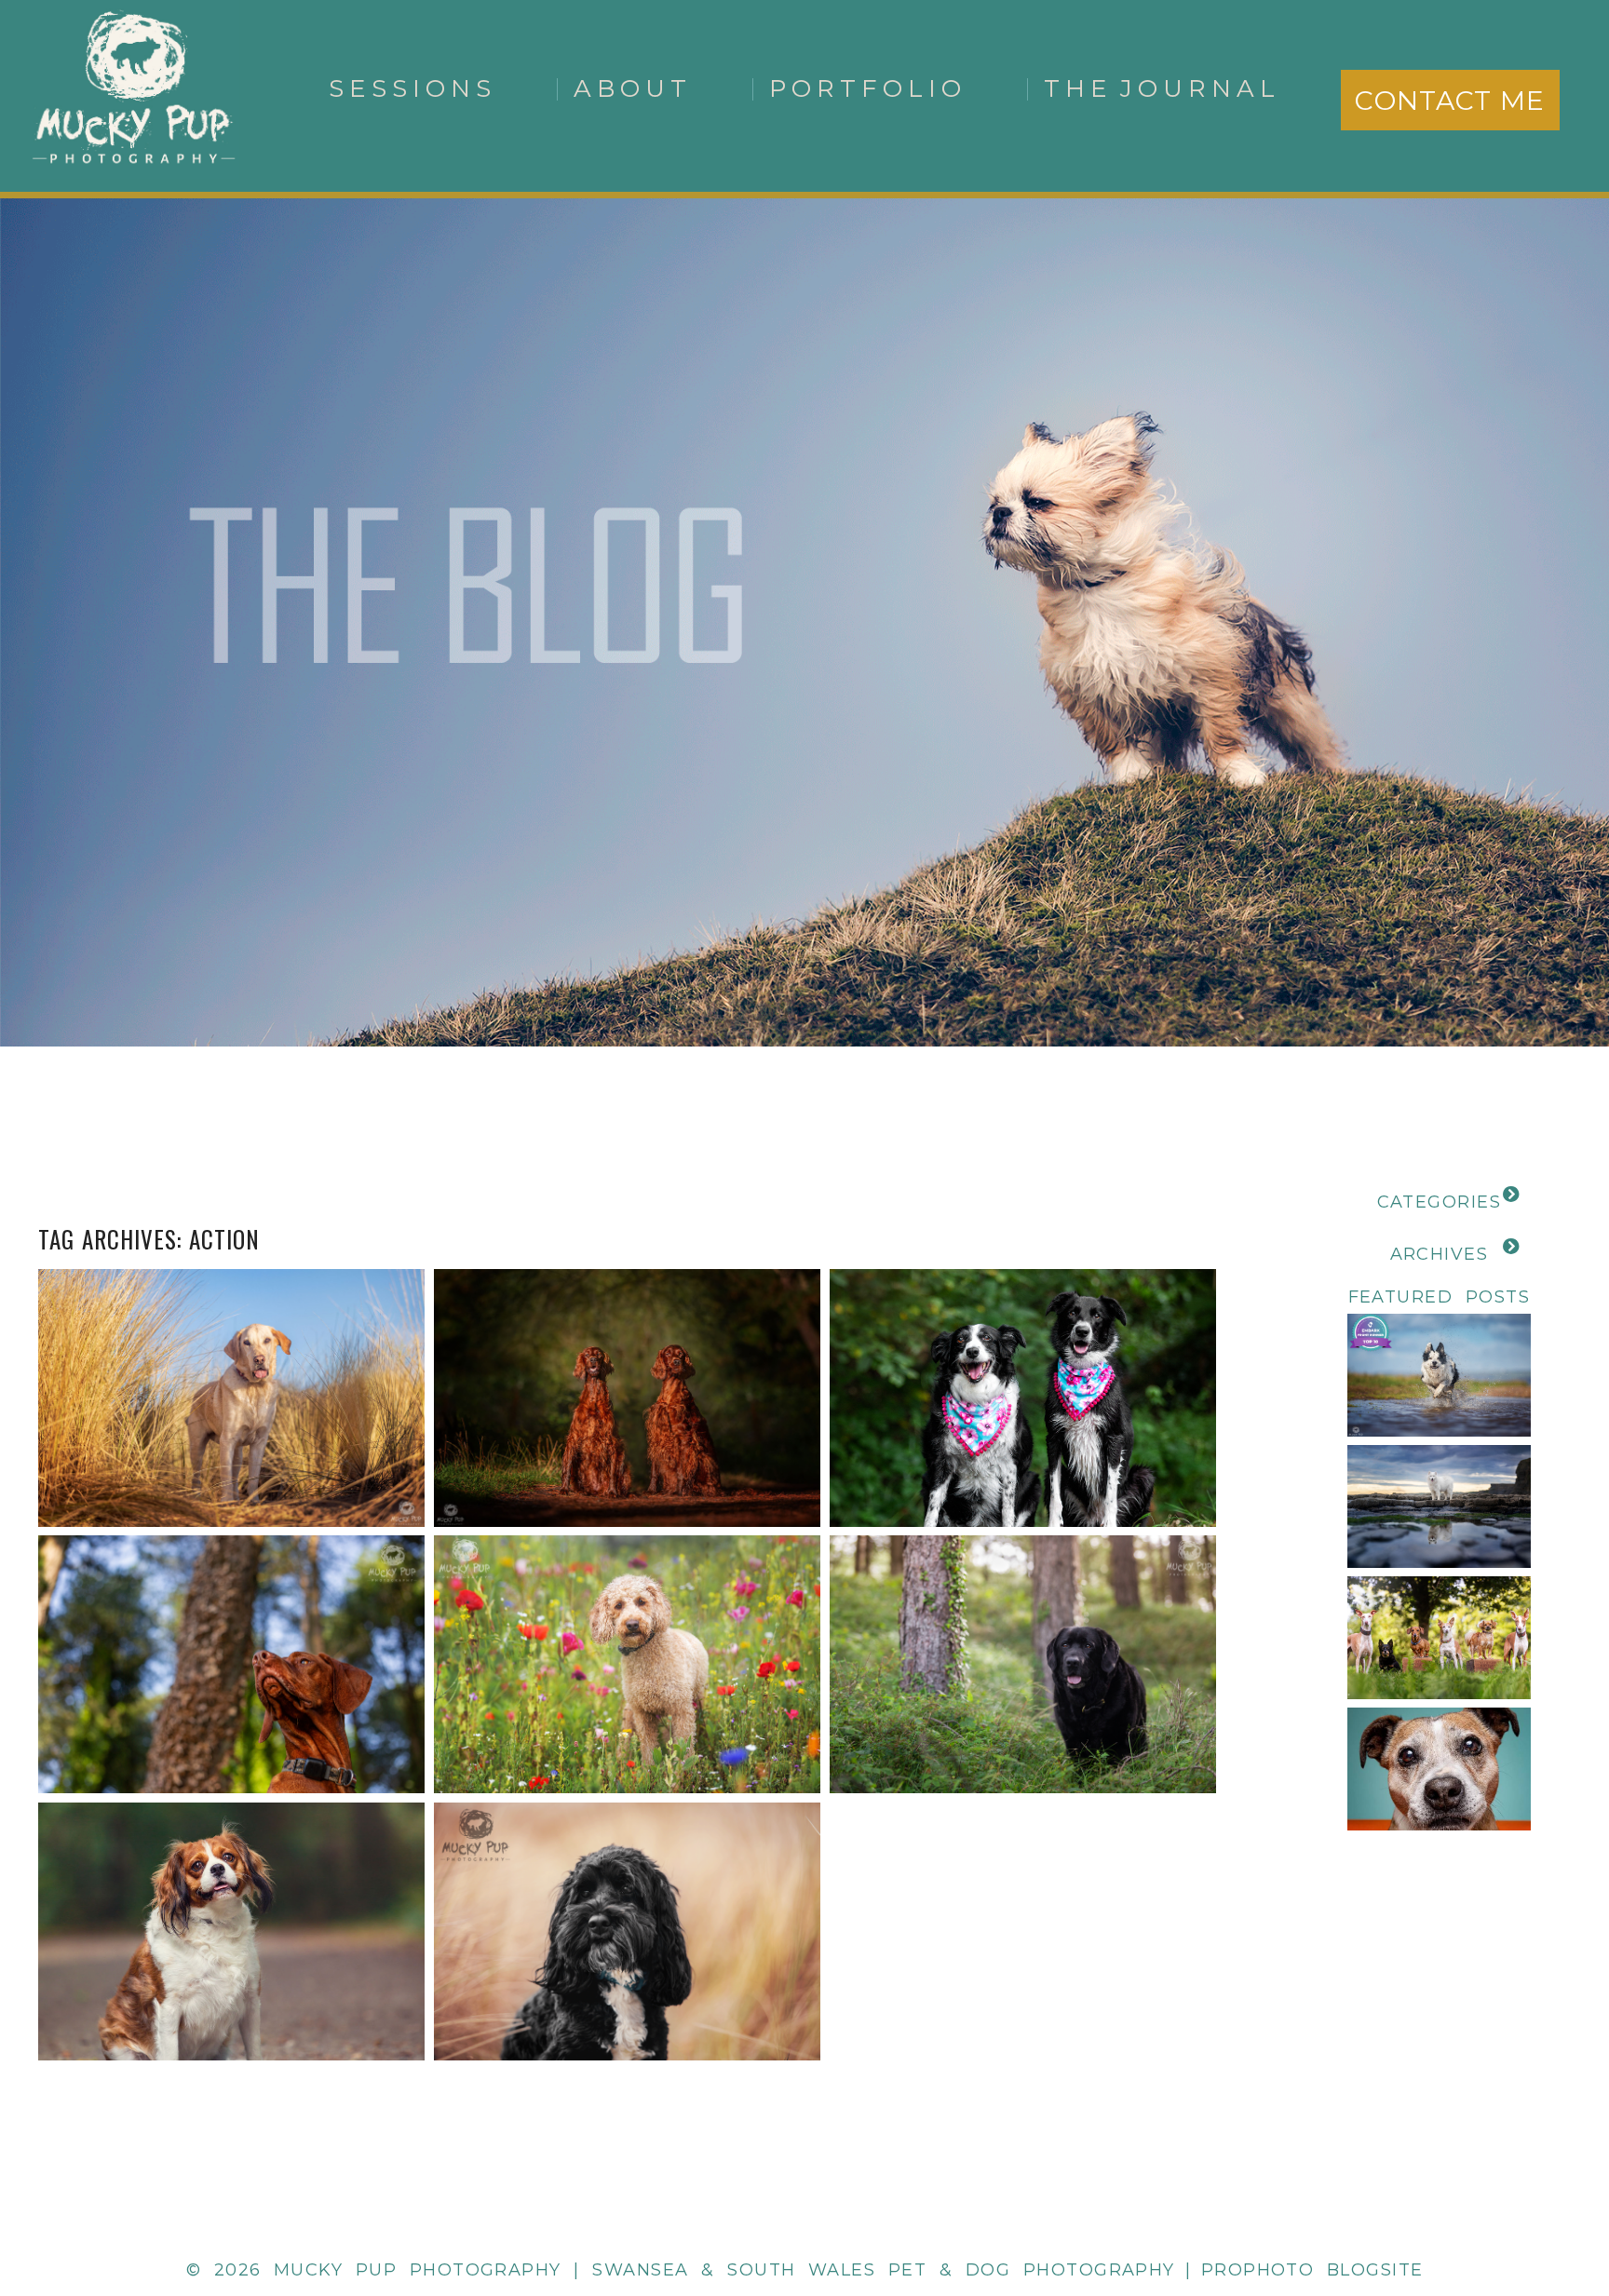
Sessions (412, 88)
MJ (625, 1886)
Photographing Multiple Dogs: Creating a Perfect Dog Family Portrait (1468, 1595)
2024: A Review (1438, 1464)
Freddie (626, 1619)
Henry (230, 1619)
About (633, 88)
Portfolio (868, 88)
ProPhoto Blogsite (1312, 2270)
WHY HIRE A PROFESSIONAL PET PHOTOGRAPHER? (1469, 1332)
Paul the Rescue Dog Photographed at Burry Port (230, 1352)
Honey (230, 1886)
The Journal (1162, 88)
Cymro (1021, 1619)
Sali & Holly (1021, 1352)
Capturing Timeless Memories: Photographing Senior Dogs (1468, 1727)
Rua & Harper (626, 1352)
